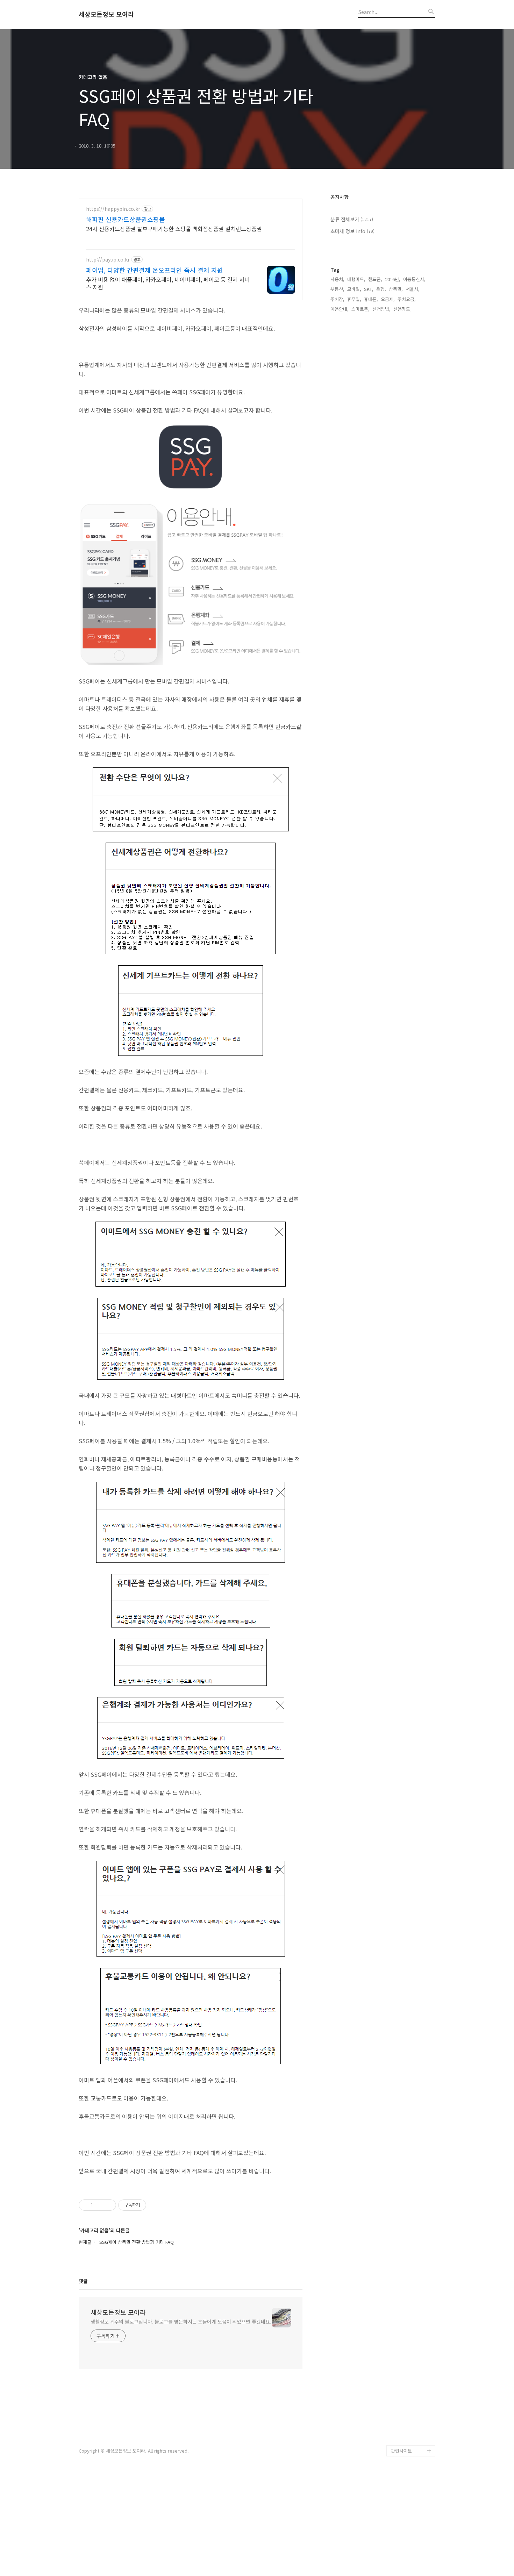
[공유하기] (99, 2205)
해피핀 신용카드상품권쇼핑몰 (126, 219)
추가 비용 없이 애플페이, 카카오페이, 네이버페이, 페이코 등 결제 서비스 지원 (168, 283)
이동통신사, (414, 279)
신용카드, (402, 309)
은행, (381, 289)
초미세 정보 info (352, 231)
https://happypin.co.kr (113, 209)
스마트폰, (360, 309)
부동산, (337, 289)
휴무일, (354, 299)
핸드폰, (375, 279)
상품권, (396, 289)
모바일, (354, 289)
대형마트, (356, 279)
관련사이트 (401, 2451)
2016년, (393, 279)
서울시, (413, 289)
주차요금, (407, 299)
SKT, (369, 289)
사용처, (337, 279)
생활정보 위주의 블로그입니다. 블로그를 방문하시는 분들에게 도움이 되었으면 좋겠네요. (181, 2321)
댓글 (83, 2281)
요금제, (388, 299)
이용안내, (340, 309)
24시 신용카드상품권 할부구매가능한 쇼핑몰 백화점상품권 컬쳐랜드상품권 (174, 228)
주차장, (337, 299)
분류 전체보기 (352, 219)
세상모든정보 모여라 (106, 14)
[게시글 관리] (108, 2205)
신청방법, (381, 309)
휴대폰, (371, 299)
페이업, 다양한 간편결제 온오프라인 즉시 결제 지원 (155, 270)
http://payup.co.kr (108, 260)
